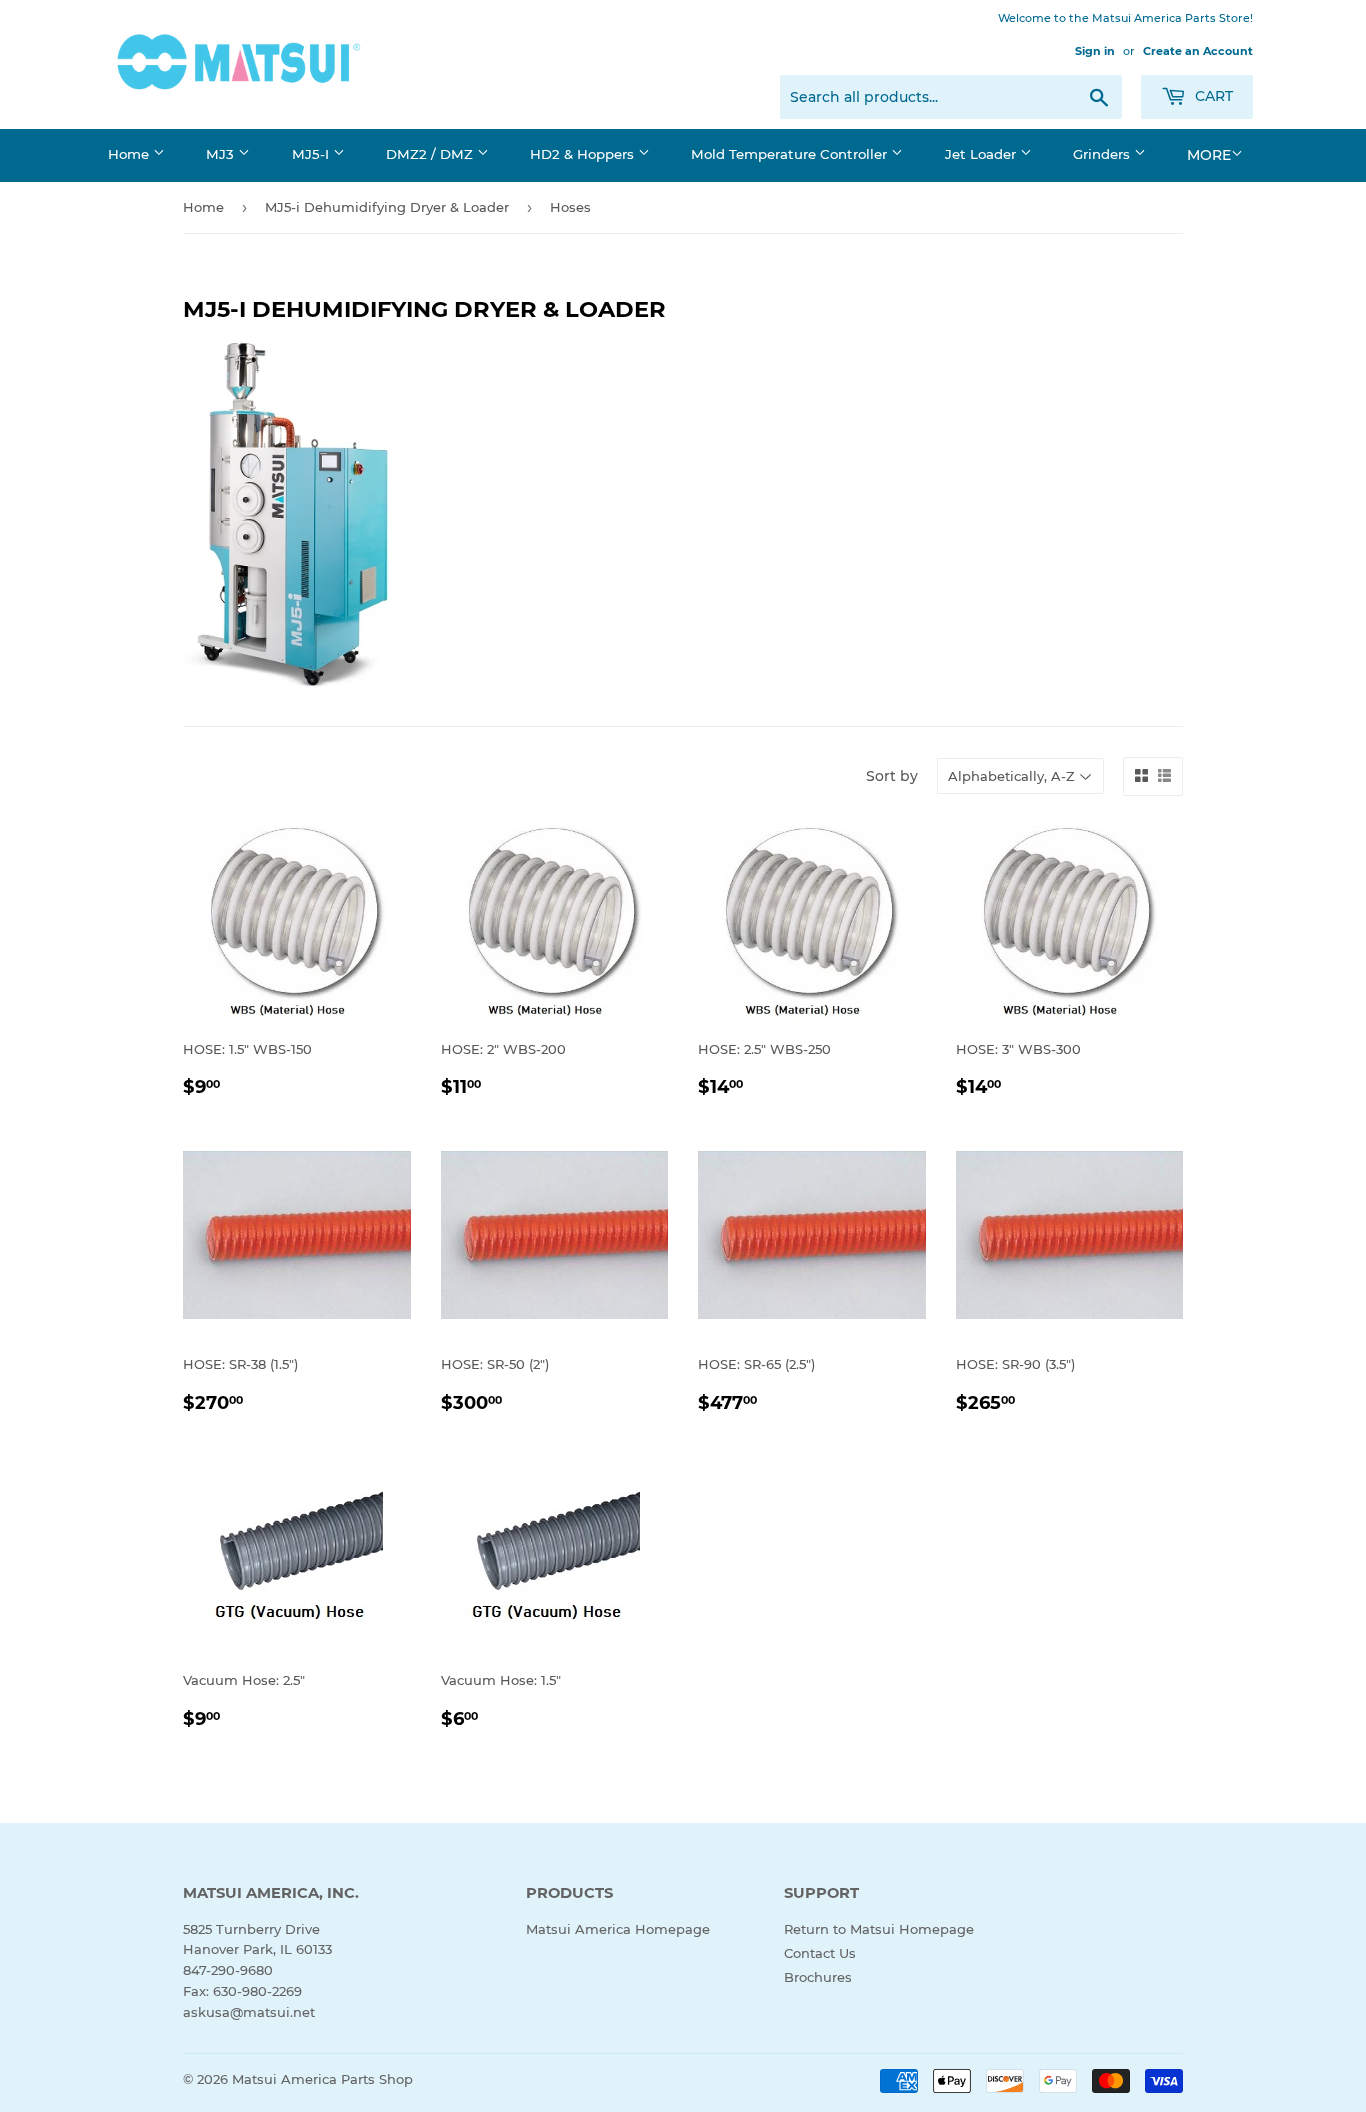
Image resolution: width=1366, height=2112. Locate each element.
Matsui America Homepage (618, 1929)
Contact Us (820, 1953)
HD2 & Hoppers (584, 154)
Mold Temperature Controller (791, 154)
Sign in (1095, 51)
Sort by (892, 776)
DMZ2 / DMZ (431, 154)
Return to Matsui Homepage (879, 1929)
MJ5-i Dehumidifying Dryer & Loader (387, 207)
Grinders (1103, 154)
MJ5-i (312, 154)
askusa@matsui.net (249, 2012)
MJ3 (222, 154)
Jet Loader (982, 154)
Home (130, 154)
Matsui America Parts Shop (322, 2079)
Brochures (818, 1977)
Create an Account (1198, 51)
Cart (1212, 96)
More (1209, 155)
